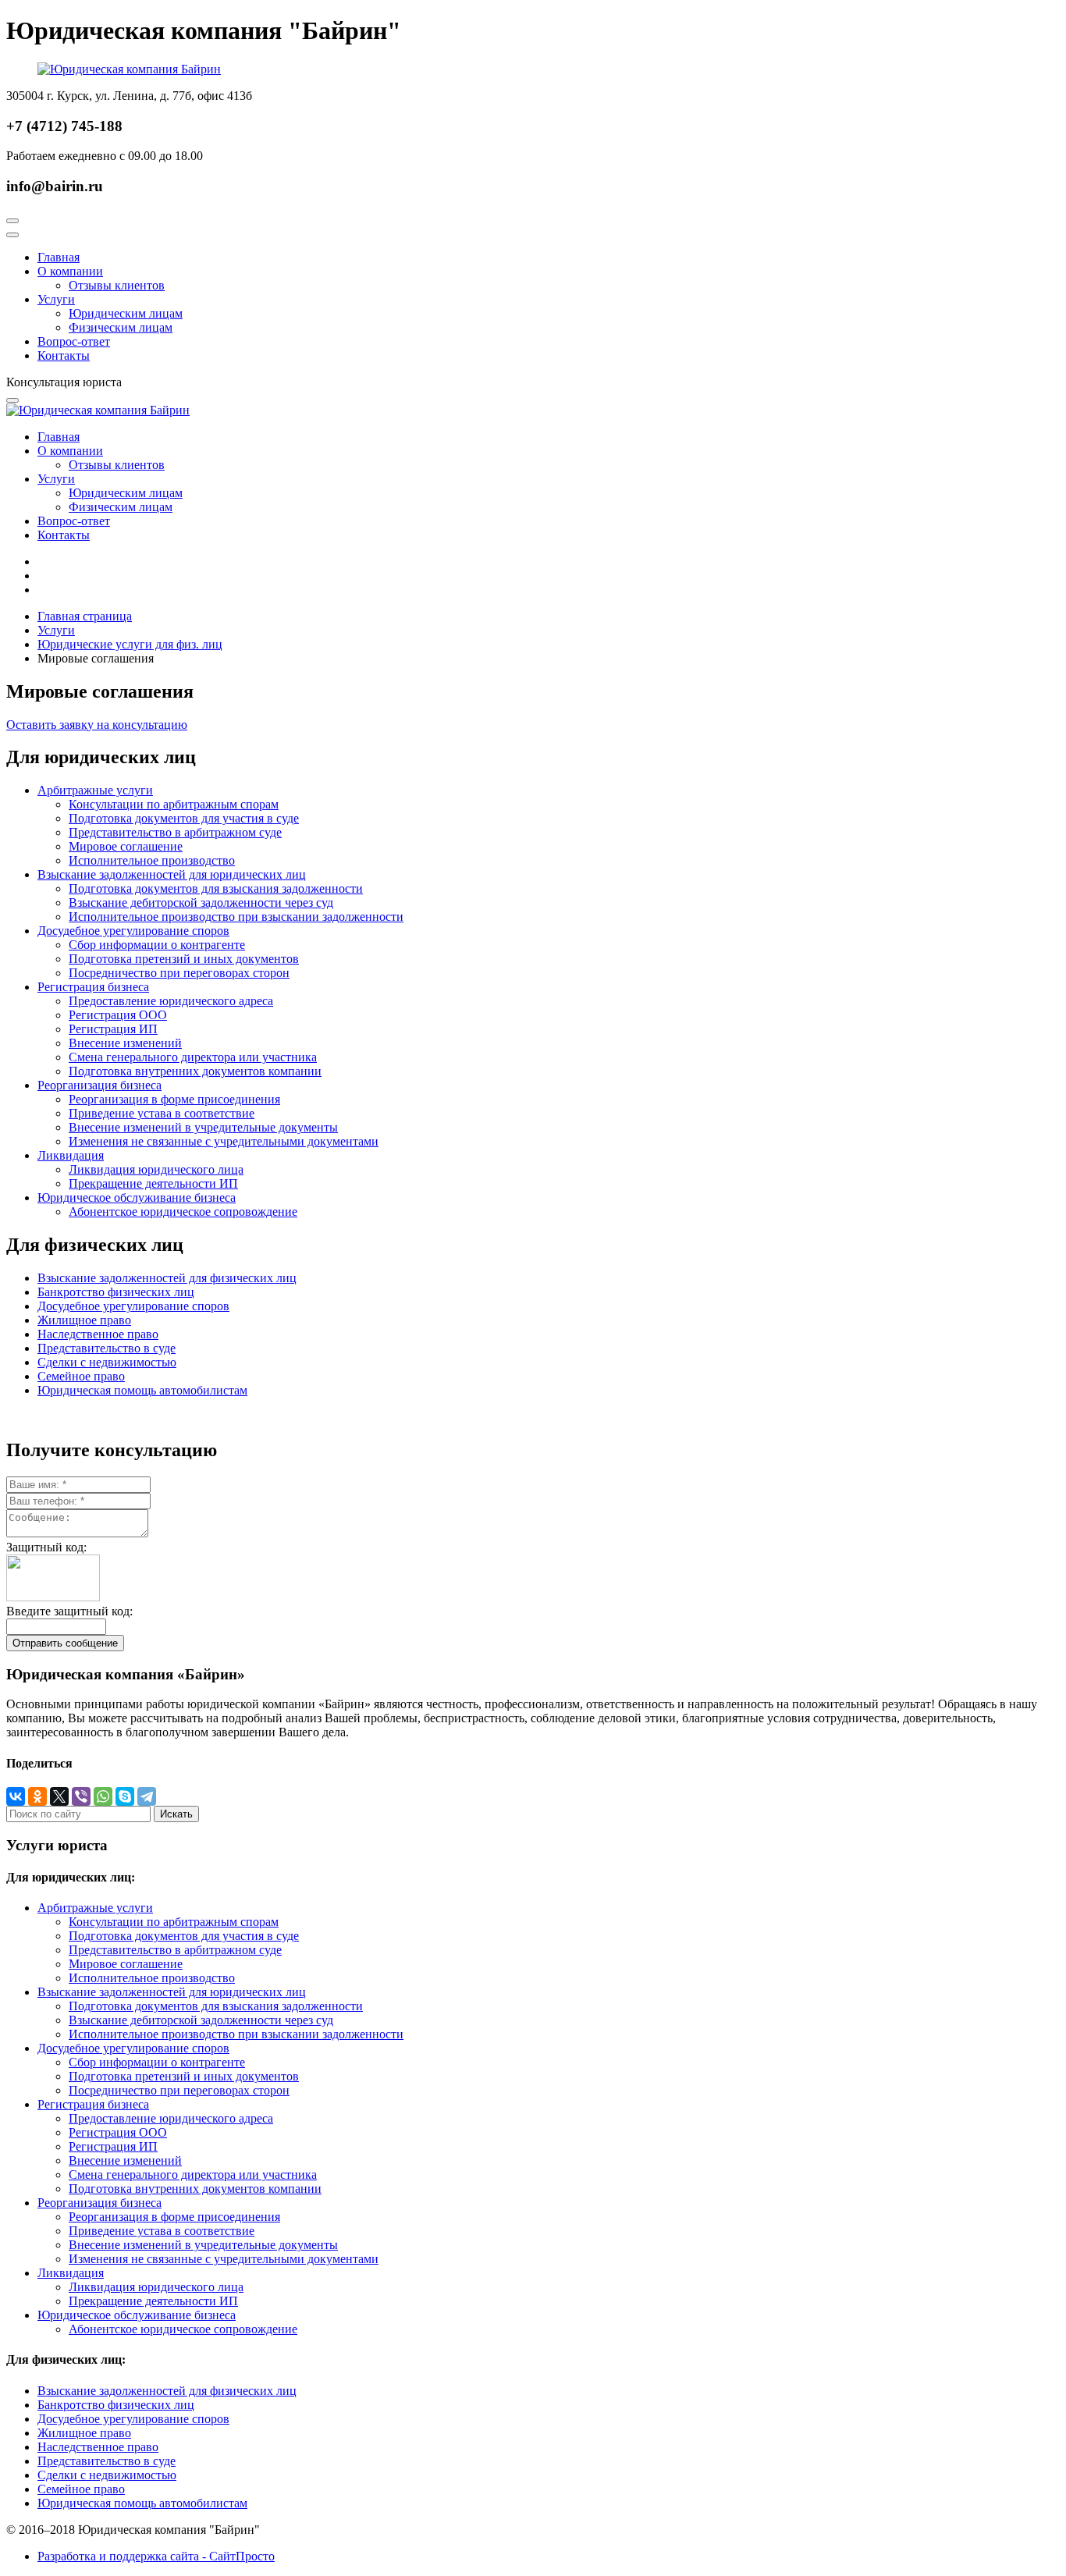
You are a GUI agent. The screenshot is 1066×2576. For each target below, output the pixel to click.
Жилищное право (84, 1320)
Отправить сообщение (65, 1643)
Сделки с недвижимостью (107, 1362)
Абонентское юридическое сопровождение (183, 1212)
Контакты (64, 355)
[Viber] (81, 1796)
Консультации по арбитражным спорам (174, 804)
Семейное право (81, 1376)
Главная (59, 257)
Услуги (56, 299)
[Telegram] (147, 1796)
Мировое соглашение (126, 846)
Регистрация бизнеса (93, 987)
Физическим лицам (121, 327)
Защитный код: (46, 1547)
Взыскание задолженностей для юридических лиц (172, 874)
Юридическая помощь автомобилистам (142, 1390)
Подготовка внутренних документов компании (195, 1071)
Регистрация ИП (113, 1029)
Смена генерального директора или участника (193, 1057)
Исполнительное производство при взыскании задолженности (236, 917)
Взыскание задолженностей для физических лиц (167, 1278)
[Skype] (125, 1796)
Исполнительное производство (152, 860)
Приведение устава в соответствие (162, 1113)
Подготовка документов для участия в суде (184, 818)
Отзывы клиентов (117, 285)
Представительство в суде (107, 1348)
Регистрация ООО (118, 1015)
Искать (176, 1814)
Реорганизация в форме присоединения (174, 1099)
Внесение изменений (125, 1043)
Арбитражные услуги (95, 790)
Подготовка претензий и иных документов (184, 959)
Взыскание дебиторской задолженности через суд (201, 902)
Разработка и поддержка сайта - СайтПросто (156, 2556)
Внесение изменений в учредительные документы (203, 1127)
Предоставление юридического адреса (171, 1001)
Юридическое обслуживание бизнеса (137, 1197)
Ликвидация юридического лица (156, 1169)
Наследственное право (98, 1334)
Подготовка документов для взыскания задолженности (216, 888)
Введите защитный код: (69, 1611)
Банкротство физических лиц (116, 1292)
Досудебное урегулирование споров (133, 931)
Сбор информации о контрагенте (157, 945)
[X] (59, 1796)
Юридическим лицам (126, 313)
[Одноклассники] (37, 1796)
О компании (70, 271)
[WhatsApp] (103, 1796)
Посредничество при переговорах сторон (179, 973)
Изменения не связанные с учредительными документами (224, 1141)
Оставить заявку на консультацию (97, 725)
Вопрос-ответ (74, 341)
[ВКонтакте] (16, 1796)
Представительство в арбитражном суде (175, 832)
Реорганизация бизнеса (99, 1085)
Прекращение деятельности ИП (153, 1183)
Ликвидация (71, 1155)
